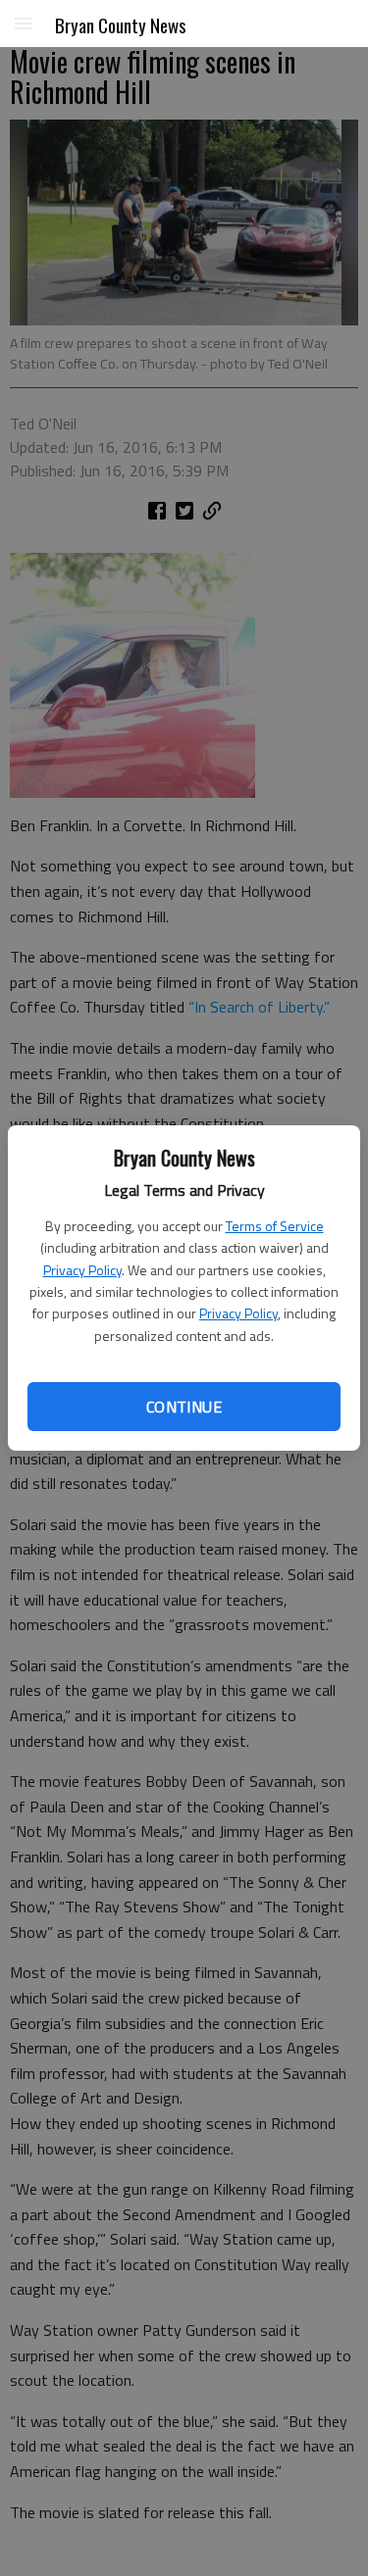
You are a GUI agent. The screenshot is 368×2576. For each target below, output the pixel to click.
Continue (184, 1407)
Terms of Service (275, 1226)
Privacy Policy (82, 1270)
